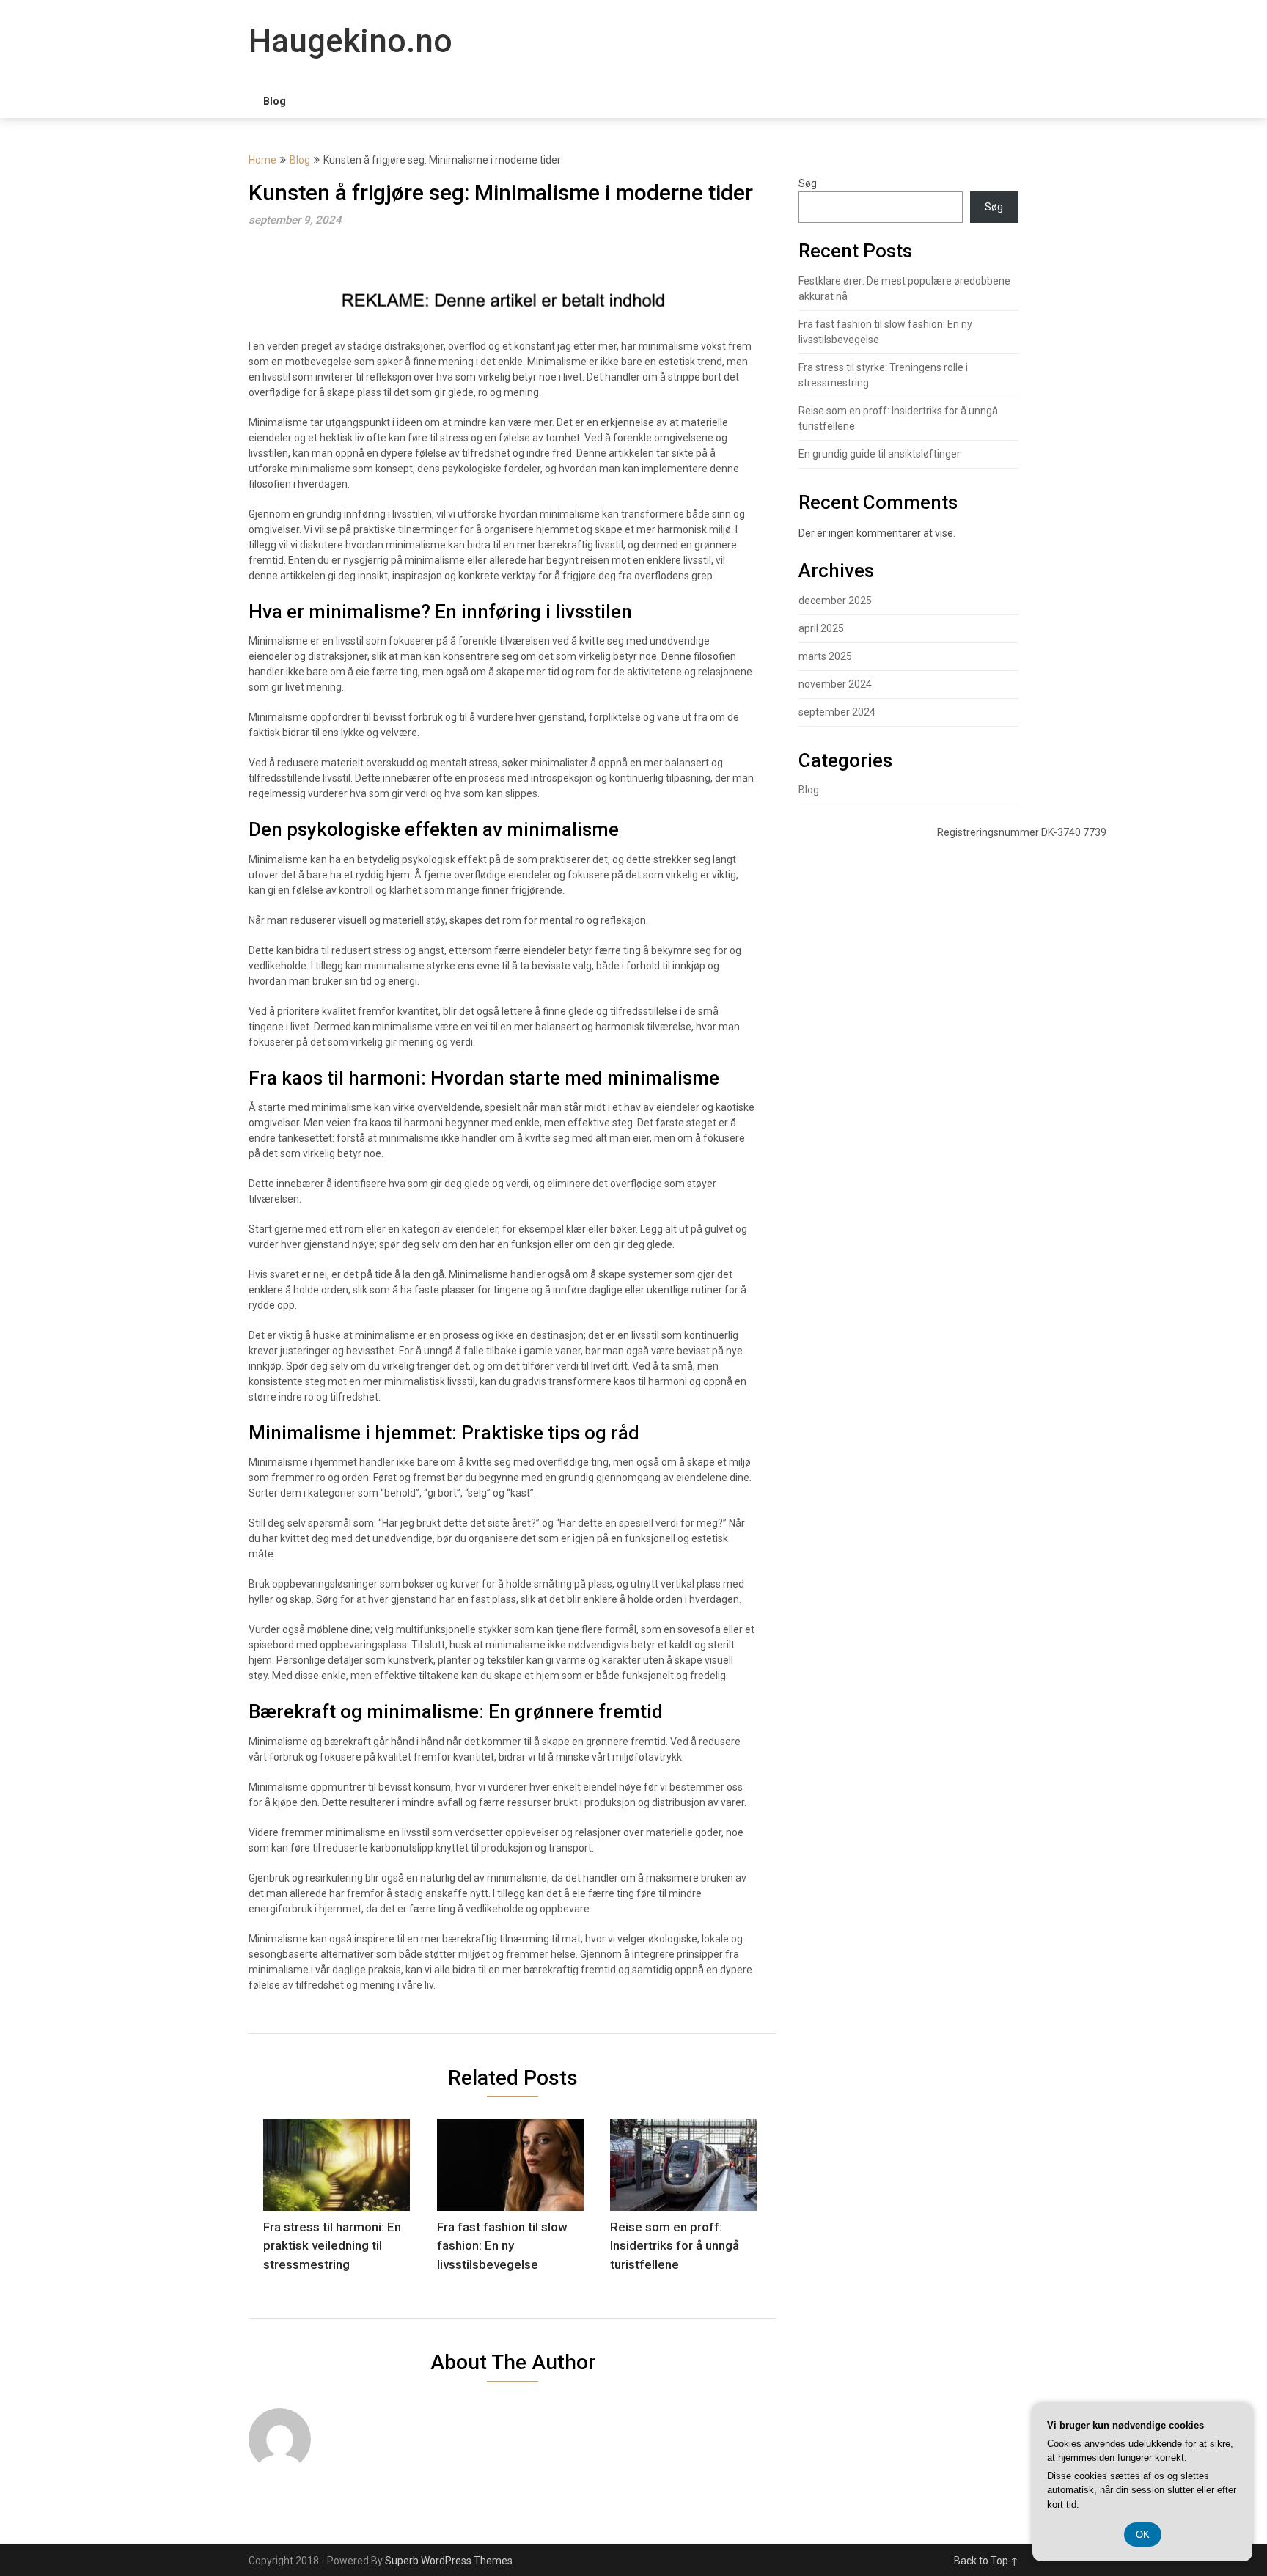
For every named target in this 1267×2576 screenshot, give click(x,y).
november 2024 (835, 684)
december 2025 (835, 601)
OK (1143, 2535)
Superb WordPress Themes (449, 2561)
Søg (808, 183)
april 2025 (821, 628)
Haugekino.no (350, 41)
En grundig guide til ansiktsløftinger (879, 454)
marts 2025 (825, 656)
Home (262, 160)
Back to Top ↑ (986, 2561)
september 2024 (837, 712)
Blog (275, 101)
